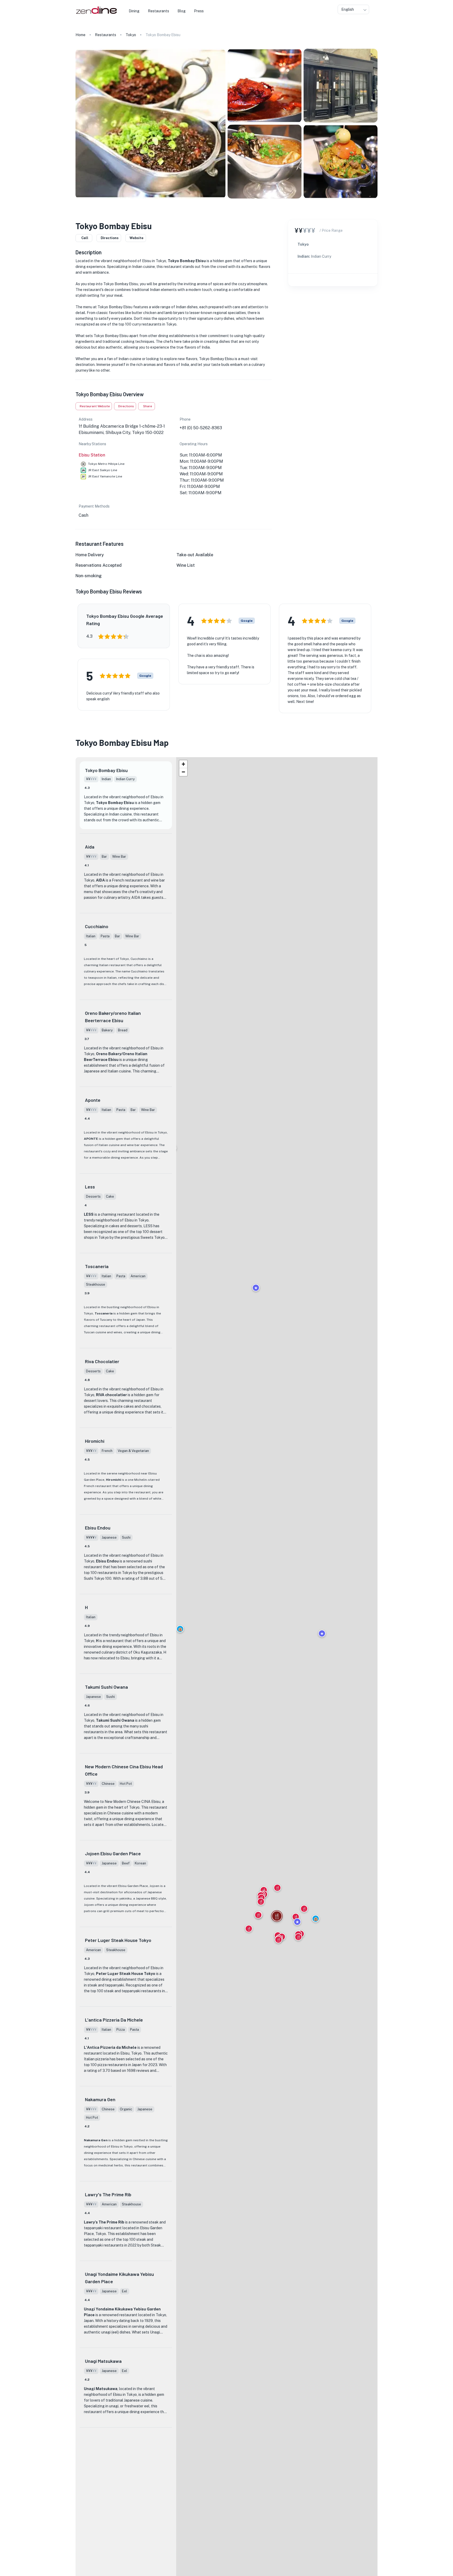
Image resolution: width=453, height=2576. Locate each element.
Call (85, 238)
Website (136, 238)
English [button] (348, 9)
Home (80, 35)
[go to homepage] (96, 14)
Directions (110, 238)
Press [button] (199, 11)
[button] (180, 1629)
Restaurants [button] (158, 11)
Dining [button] (134, 11)
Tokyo (131, 35)
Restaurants (106, 35)
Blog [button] (182, 11)
